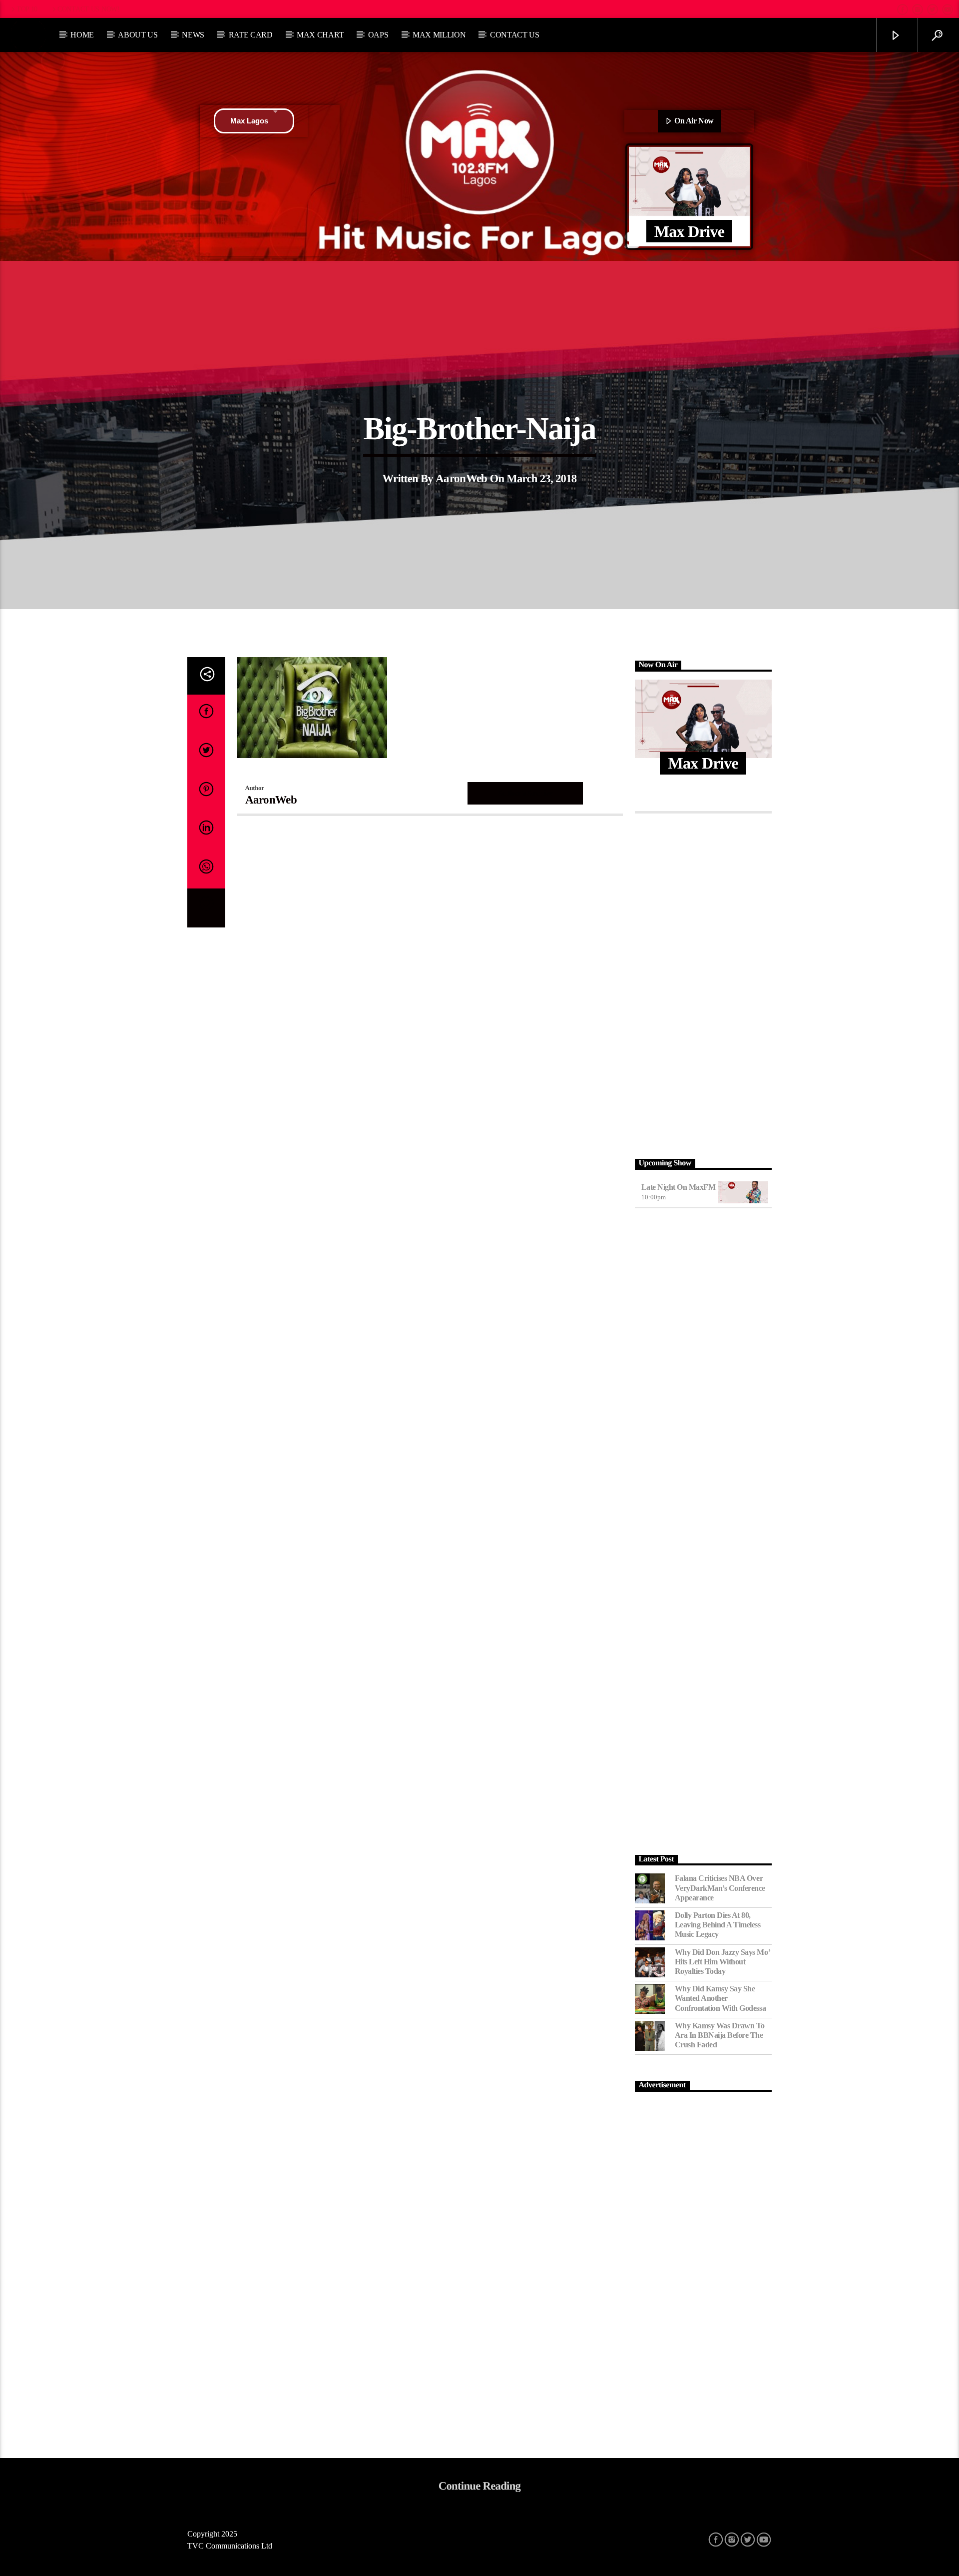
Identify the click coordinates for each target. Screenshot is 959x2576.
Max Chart (320, 35)
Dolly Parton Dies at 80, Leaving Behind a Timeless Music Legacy (718, 1925)
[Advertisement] (704, 983)
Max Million (439, 35)
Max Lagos (249, 121)
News (193, 35)
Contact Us (515, 35)
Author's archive (525, 793)
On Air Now (693, 121)
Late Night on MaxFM (679, 1187)
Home (82, 35)
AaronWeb (462, 478)
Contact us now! (89, 9)
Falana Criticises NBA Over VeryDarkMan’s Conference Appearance (720, 1888)
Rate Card (251, 35)
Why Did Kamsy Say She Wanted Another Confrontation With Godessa (720, 1998)
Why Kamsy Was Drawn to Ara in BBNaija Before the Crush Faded (720, 2035)
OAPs (378, 35)
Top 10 (27, 9)
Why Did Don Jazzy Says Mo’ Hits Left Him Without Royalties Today (722, 1962)
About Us (138, 35)
